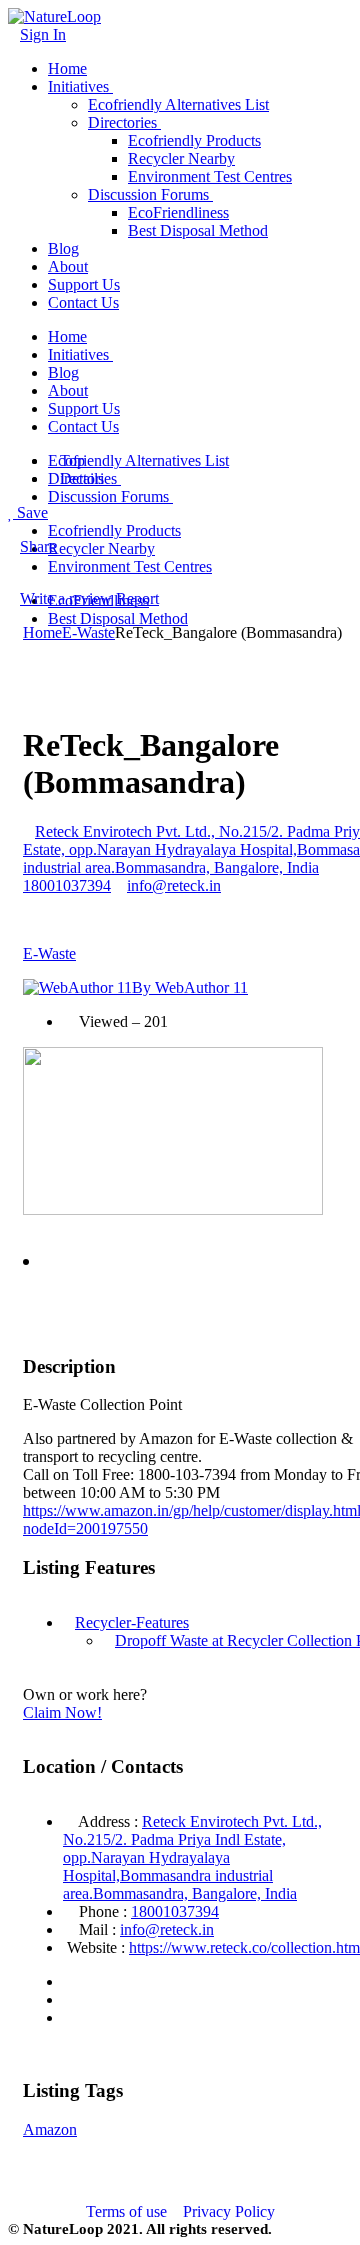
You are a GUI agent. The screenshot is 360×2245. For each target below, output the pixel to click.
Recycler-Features (132, 1622)
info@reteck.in (174, 885)
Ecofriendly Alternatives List (178, 104)
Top (72, 460)
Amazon (50, 2129)
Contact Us (83, 302)
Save (30, 512)
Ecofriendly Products (194, 140)
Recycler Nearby (181, 158)
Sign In (43, 34)
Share (38, 546)
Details (82, 478)
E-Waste (88, 632)
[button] (26, 1262)
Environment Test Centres (210, 176)
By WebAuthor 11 (190, 987)
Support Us (84, 284)
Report (137, 598)
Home (67, 68)
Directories (122, 122)
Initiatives (78, 86)
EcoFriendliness (178, 212)
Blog (63, 248)
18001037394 (175, 1911)
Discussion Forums (148, 194)
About (68, 266)
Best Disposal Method (198, 230)
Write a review (66, 598)
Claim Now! (62, 1712)
